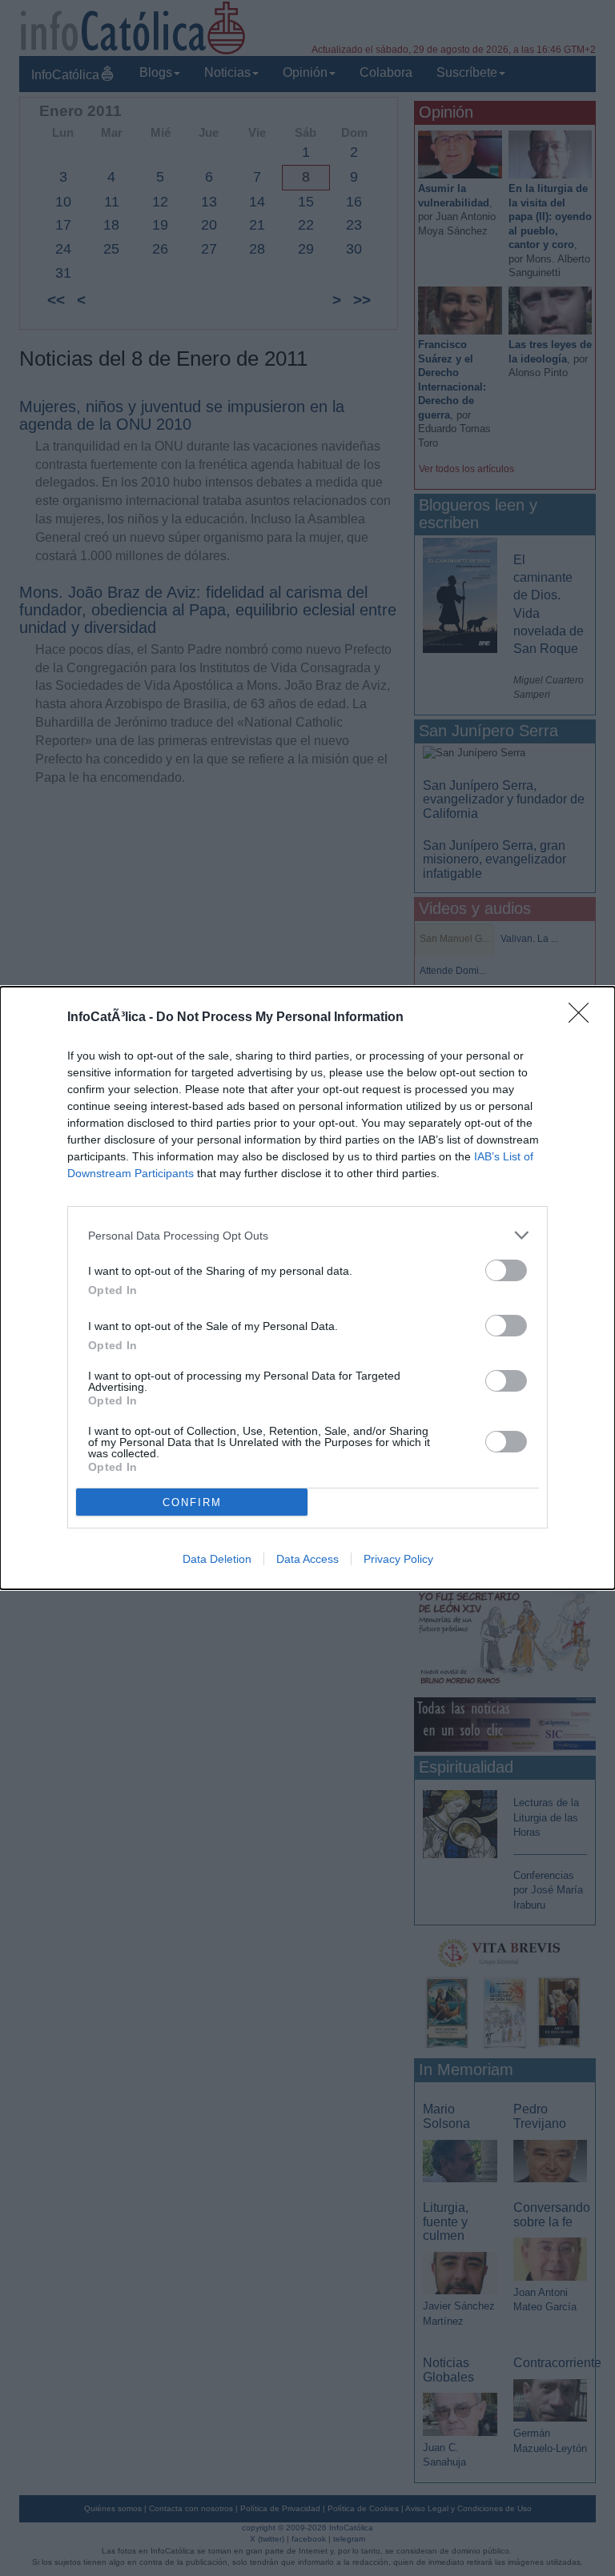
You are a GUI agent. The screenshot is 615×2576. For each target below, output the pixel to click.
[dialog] (307, 1288)
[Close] (584, 1018)
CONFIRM (192, 1502)
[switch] (506, 1270)
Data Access (307, 1559)
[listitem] (307, 1235)
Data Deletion (217, 1559)
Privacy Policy (398, 1559)
